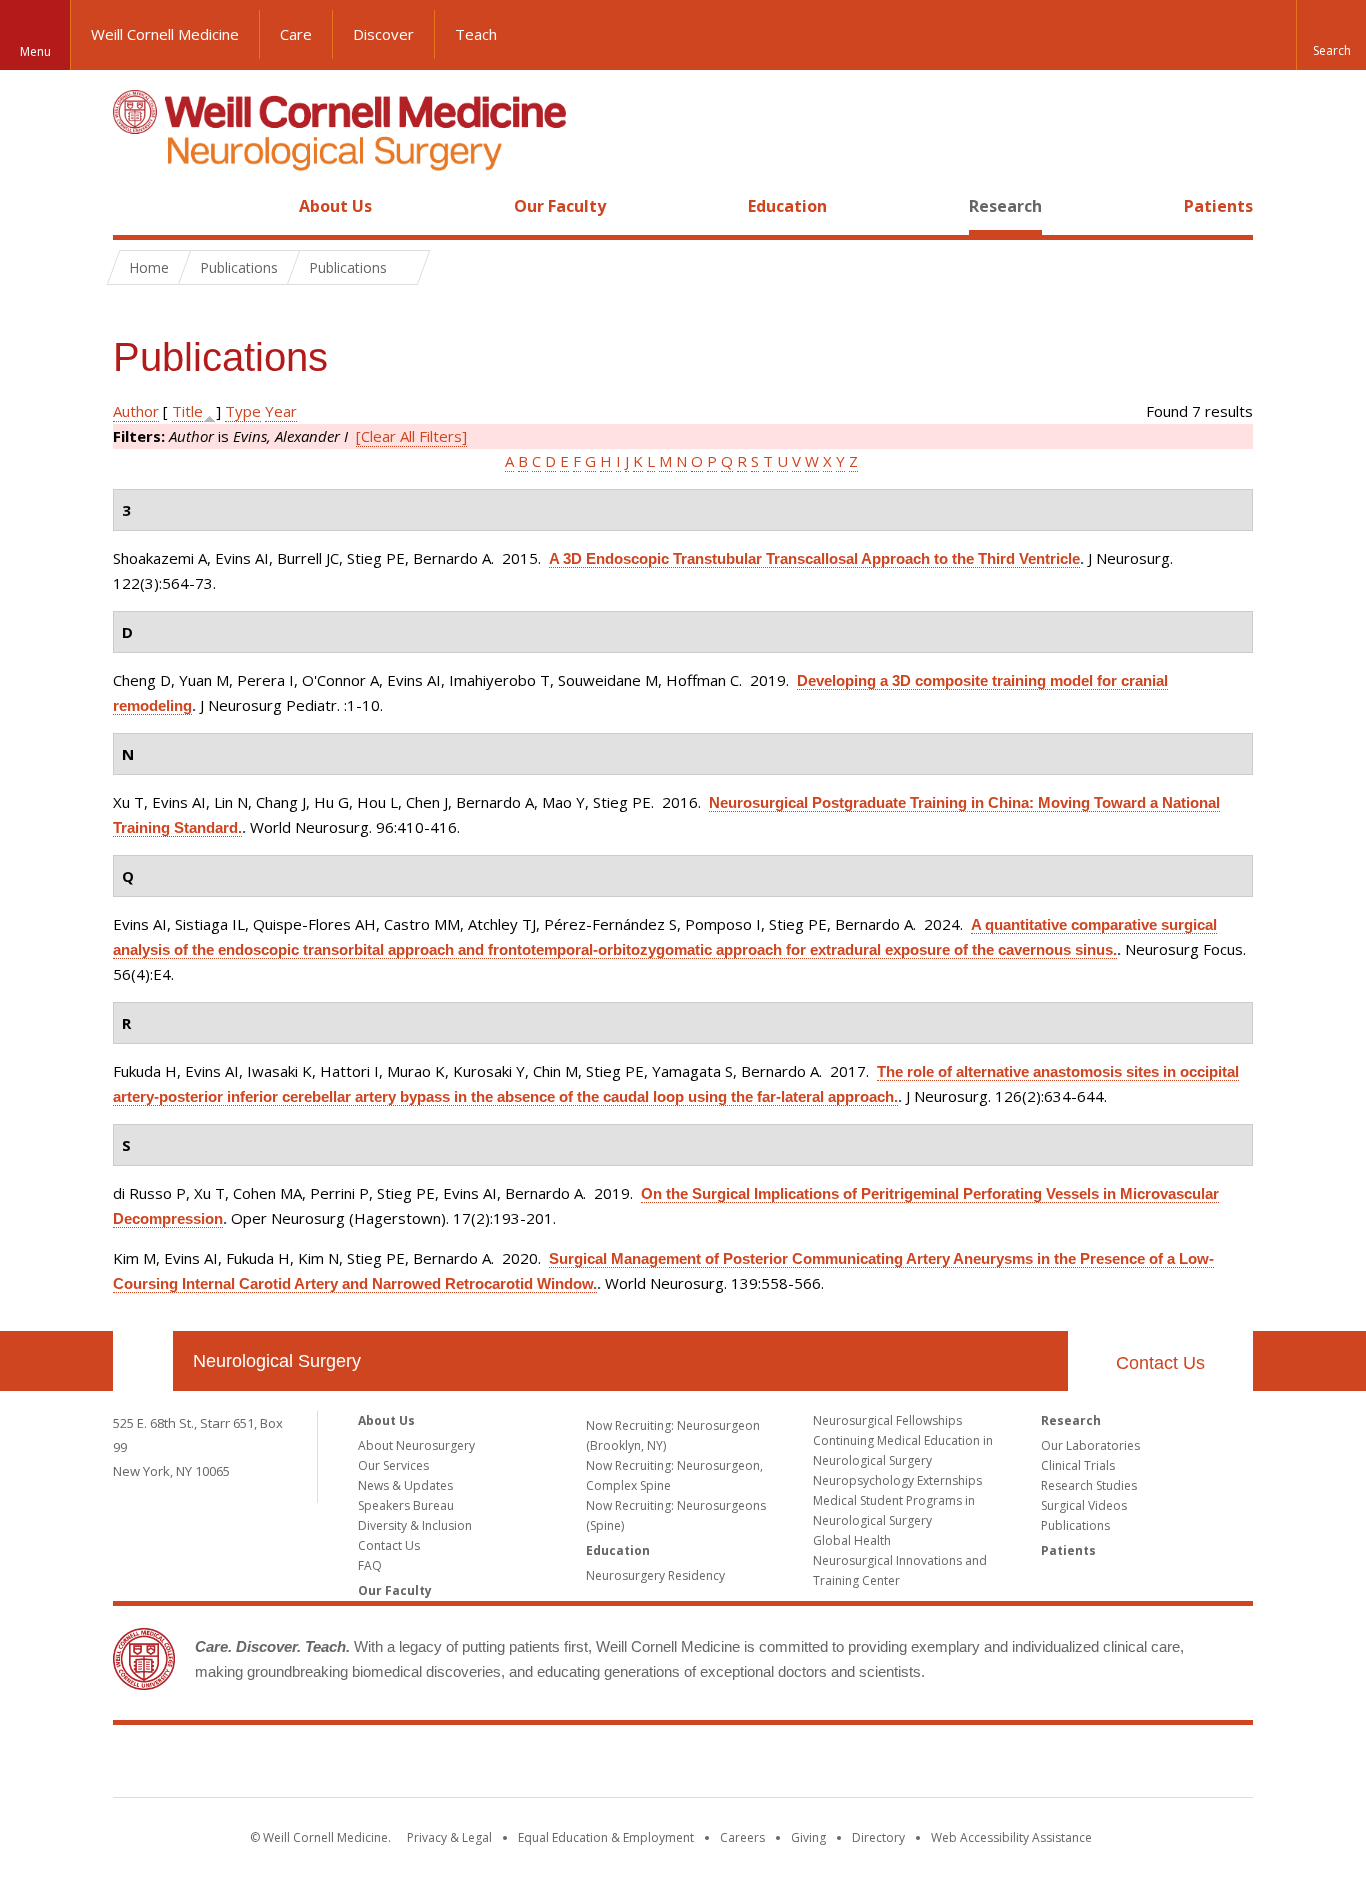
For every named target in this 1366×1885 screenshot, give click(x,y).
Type (243, 411)
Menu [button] (35, 51)
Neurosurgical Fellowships (887, 1420)
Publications (1075, 1525)
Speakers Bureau (406, 1505)
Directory (878, 1837)
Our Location (143, 1361)
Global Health (852, 1540)
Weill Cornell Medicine (165, 34)
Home (135, 206)
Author (136, 411)
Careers (742, 1837)
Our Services (393, 1465)
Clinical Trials (1078, 1465)
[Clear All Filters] (411, 436)
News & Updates (405, 1485)
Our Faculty (560, 206)
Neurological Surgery (277, 1361)
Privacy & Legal (449, 1837)
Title (187, 411)
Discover (383, 34)
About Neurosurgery (416, 1445)
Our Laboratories (1090, 1445)
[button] (1331, 35)
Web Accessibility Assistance (1011, 1837)
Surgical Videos (1084, 1505)
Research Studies (1089, 1485)
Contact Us (1160, 1363)
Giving (808, 1837)
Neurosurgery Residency (655, 1575)
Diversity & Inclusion (415, 1525)
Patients (1218, 206)
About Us (335, 206)
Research (1005, 206)
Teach (476, 34)
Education (787, 206)
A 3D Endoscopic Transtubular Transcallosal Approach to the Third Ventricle (814, 558)
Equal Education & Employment (606, 1837)
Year (281, 411)
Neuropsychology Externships (897, 1480)
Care (296, 34)
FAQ (370, 1565)
